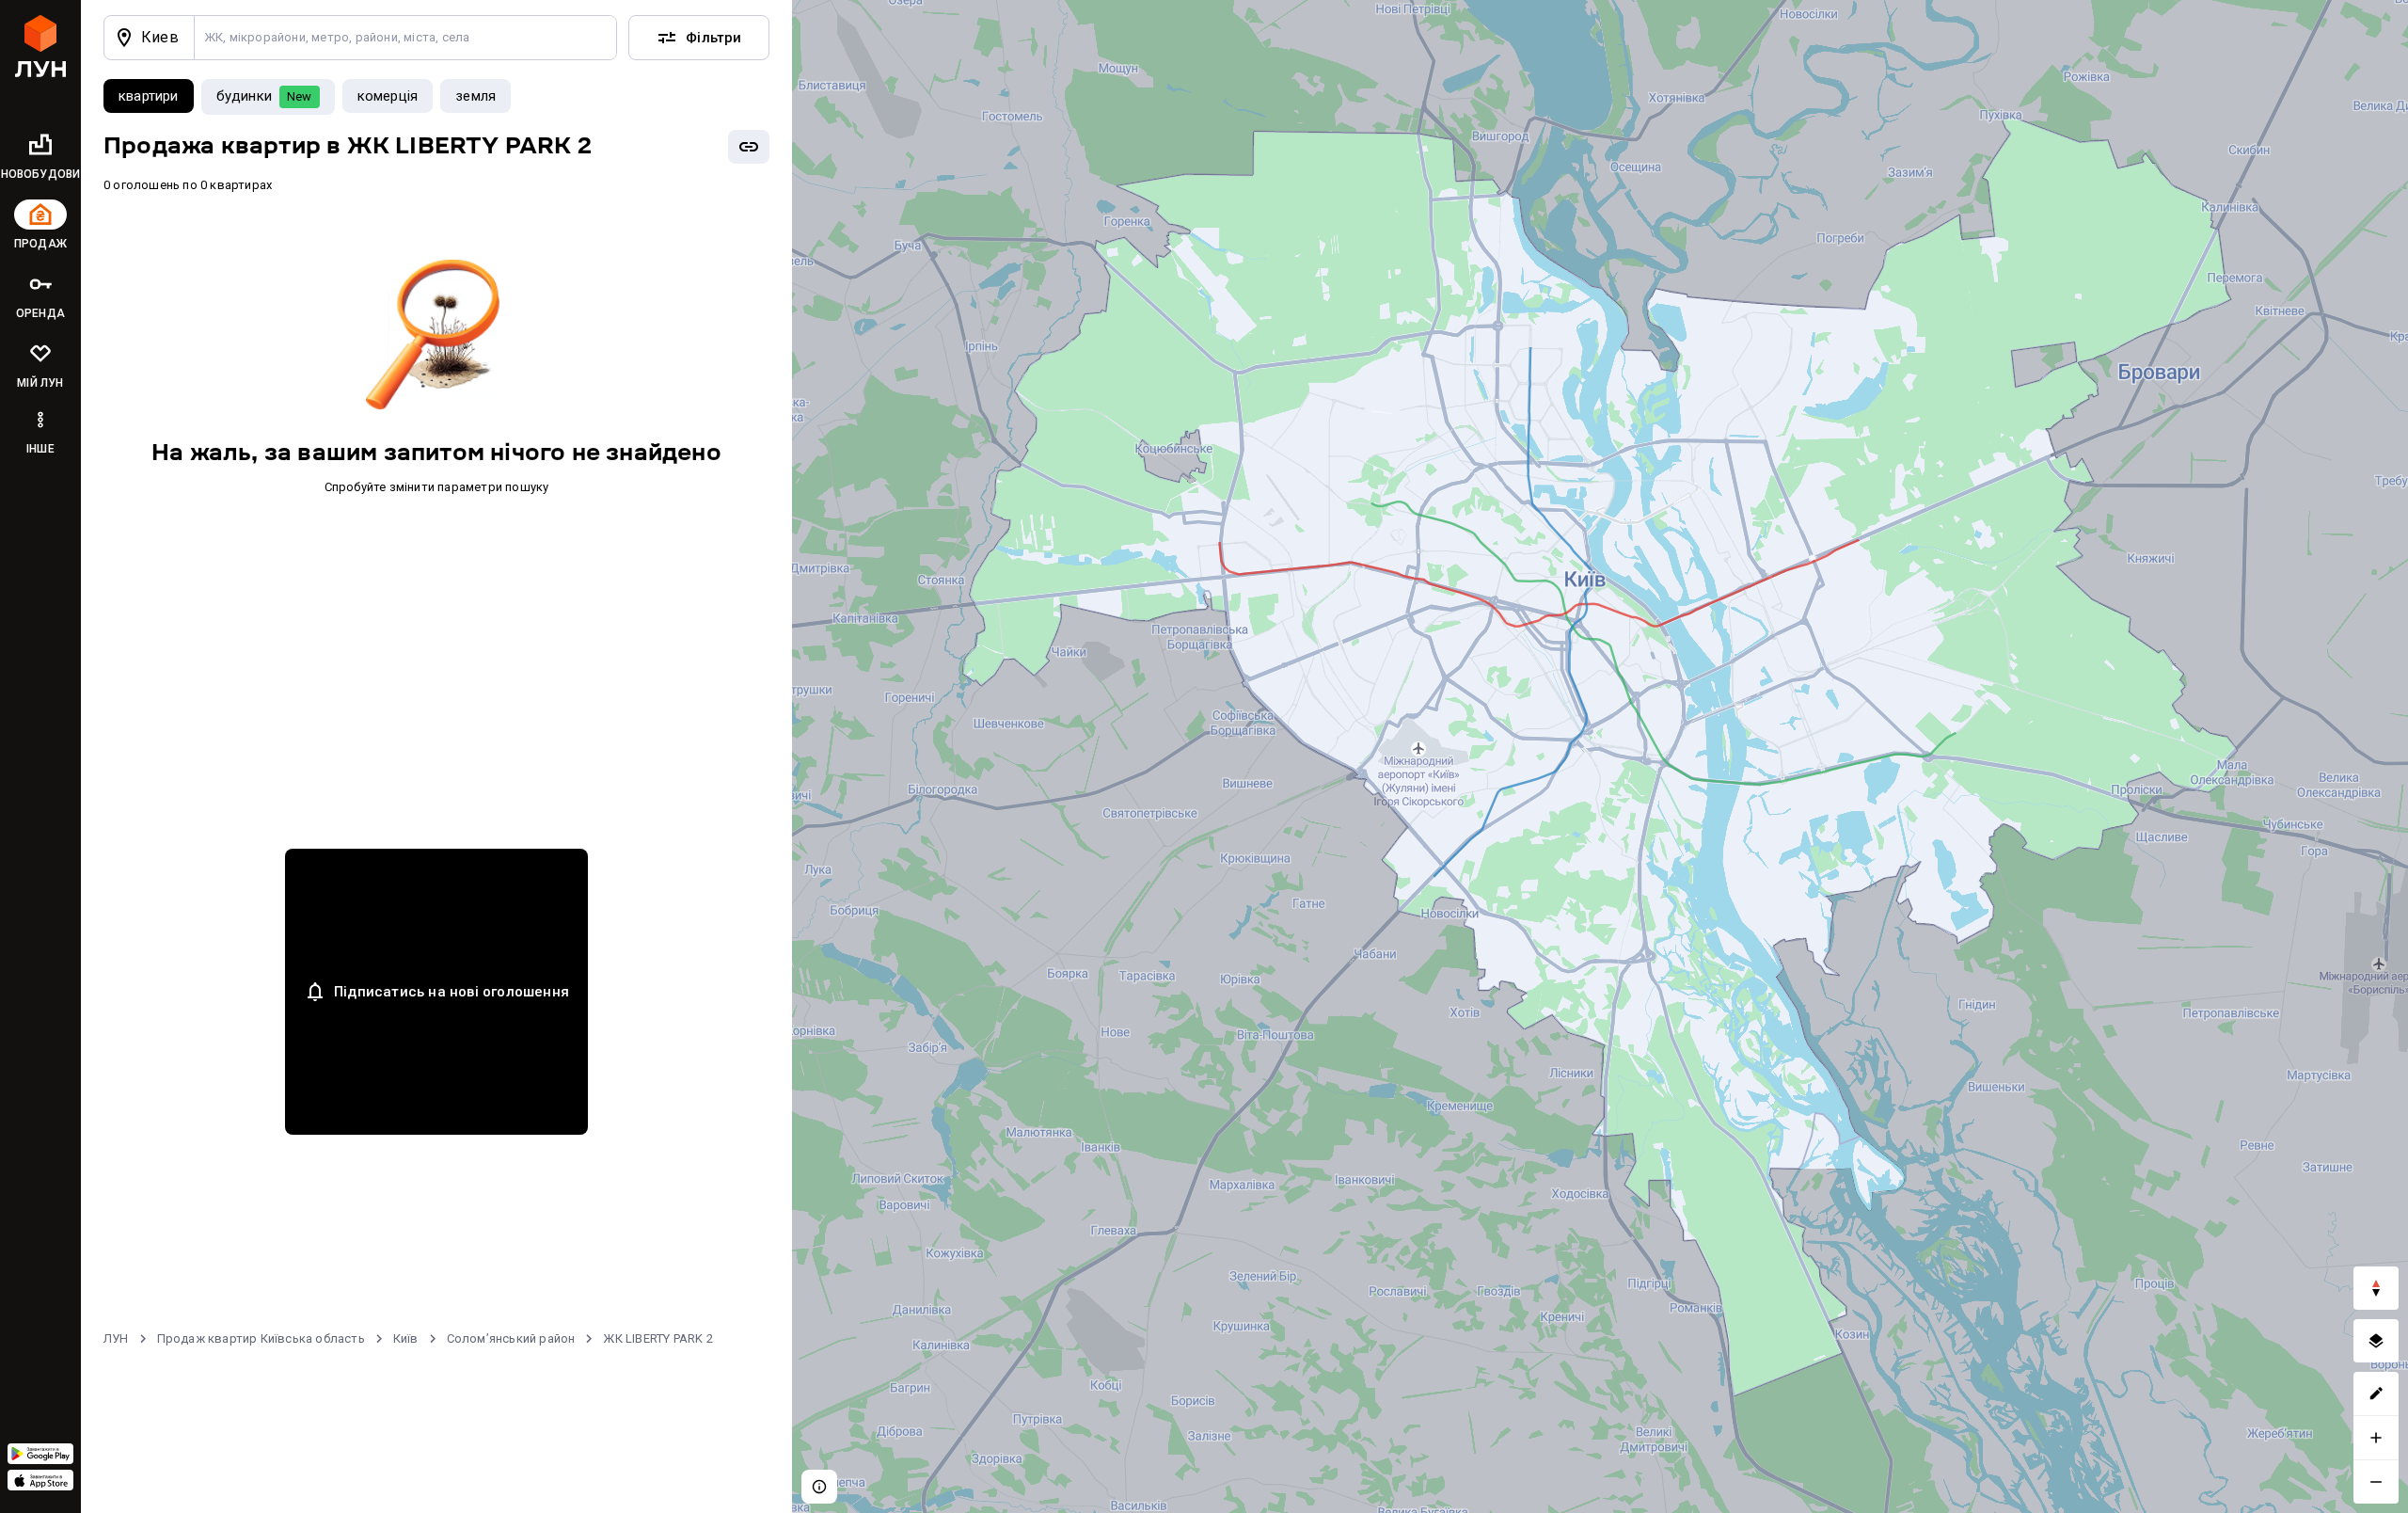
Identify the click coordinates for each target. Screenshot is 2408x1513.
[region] (1600, 756)
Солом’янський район (511, 1338)
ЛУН (116, 1338)
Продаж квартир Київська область (261, 1338)
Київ (406, 1338)
